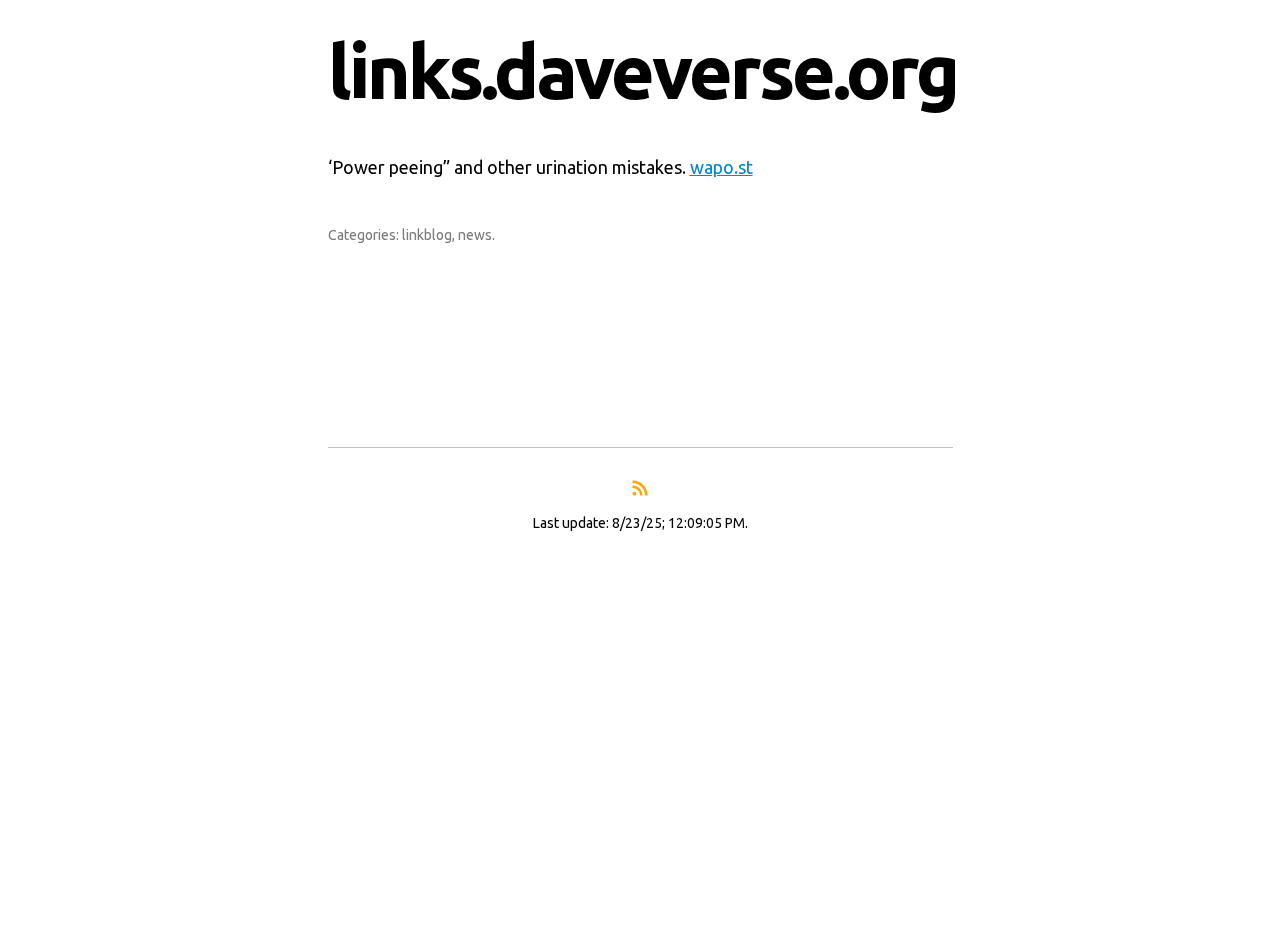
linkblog (427, 235)
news (475, 235)
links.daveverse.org (642, 71)
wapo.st (721, 167)
